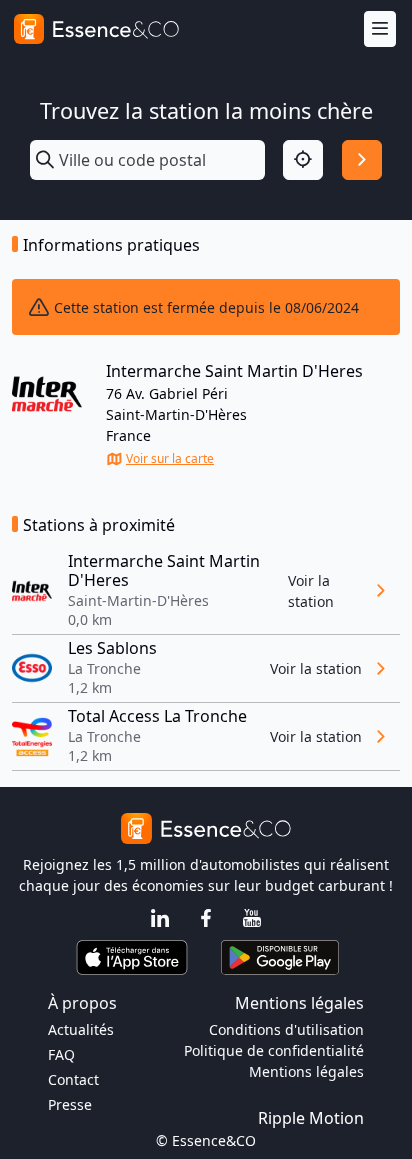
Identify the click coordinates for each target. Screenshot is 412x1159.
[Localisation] (303, 160)
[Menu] (380, 29)
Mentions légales (306, 1071)
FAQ (61, 1054)
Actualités (81, 1029)
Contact (73, 1079)
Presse (70, 1104)
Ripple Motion (311, 1118)
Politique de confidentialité (274, 1050)
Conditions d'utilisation (286, 1029)
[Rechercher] (362, 160)
